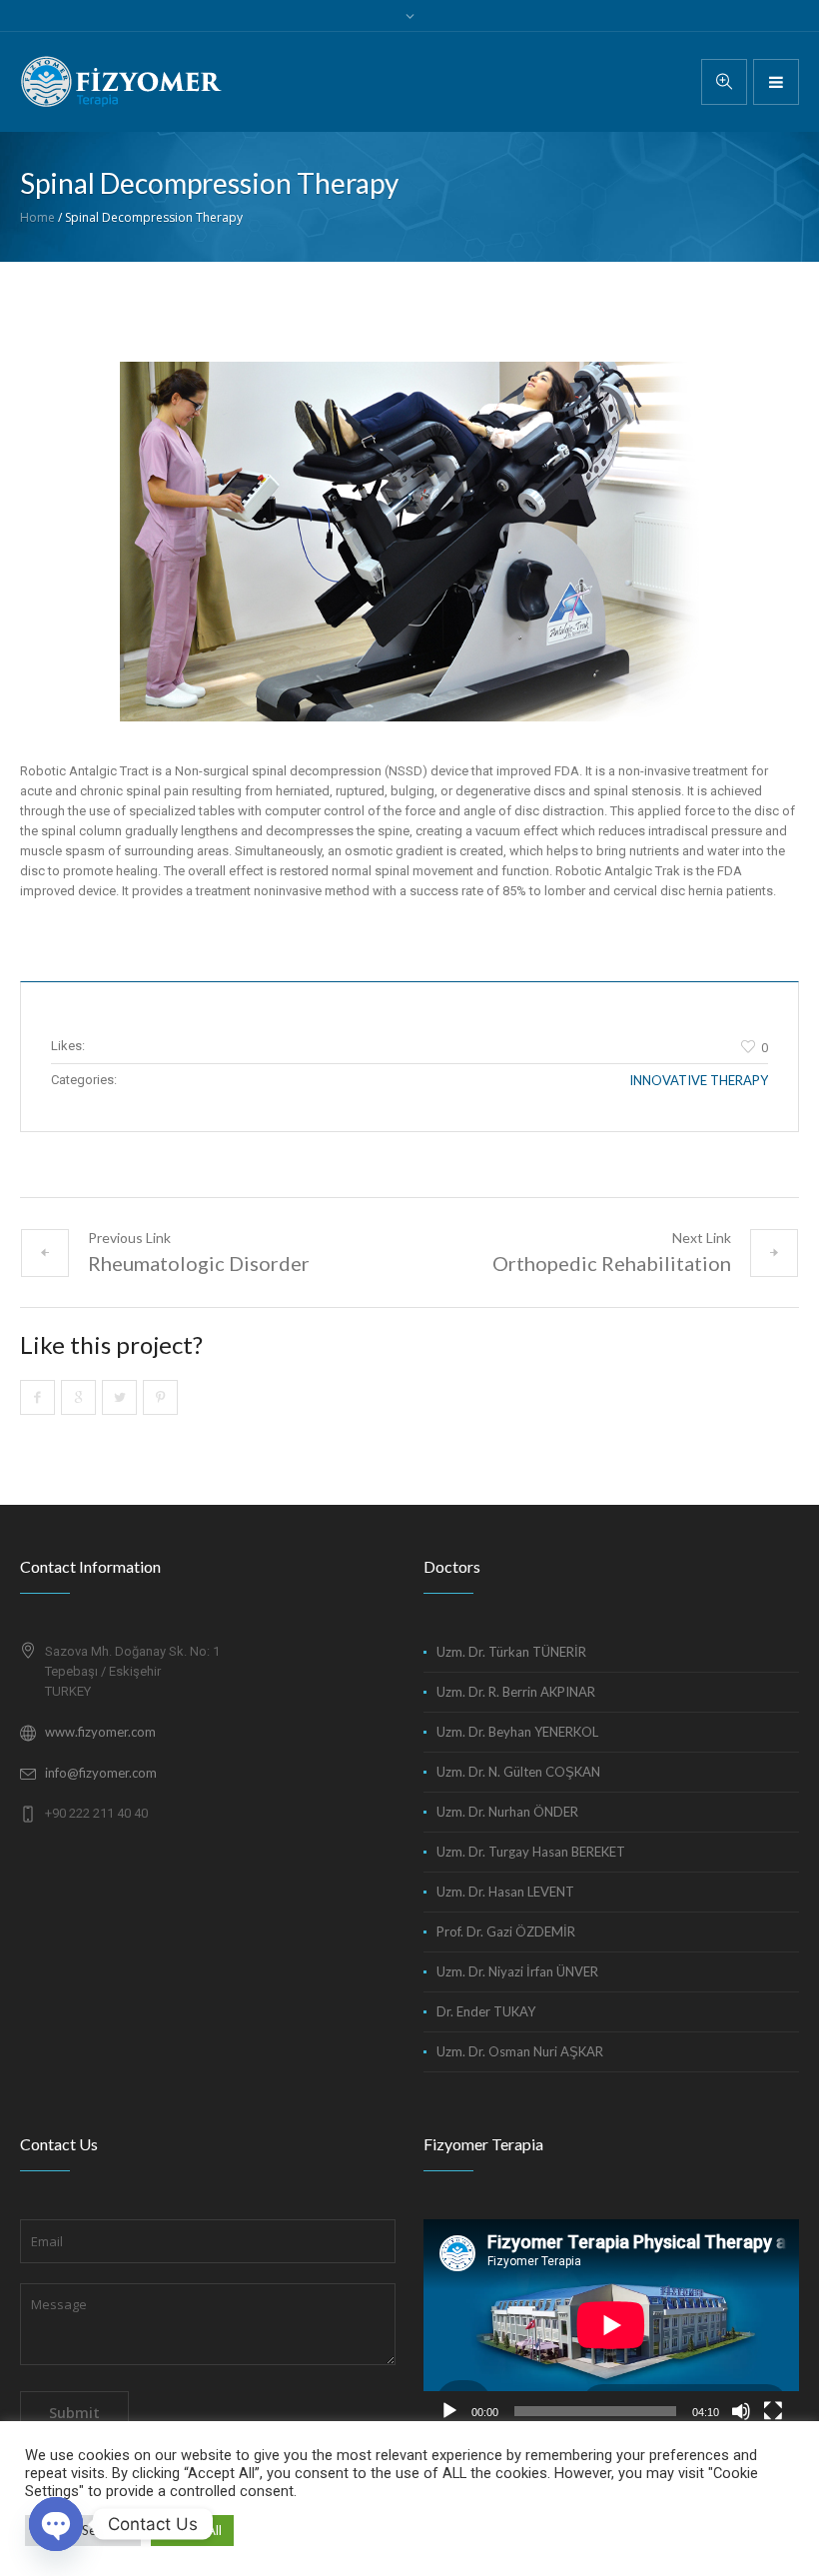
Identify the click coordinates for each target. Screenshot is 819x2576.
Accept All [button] (192, 2530)
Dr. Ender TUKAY (486, 2011)
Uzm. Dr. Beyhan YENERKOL (517, 1732)
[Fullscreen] (773, 2411)
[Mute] (741, 2411)
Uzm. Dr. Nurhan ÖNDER (507, 1812)
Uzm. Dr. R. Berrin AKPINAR (516, 1692)
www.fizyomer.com (100, 1732)
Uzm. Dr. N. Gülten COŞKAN (518, 1772)
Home (37, 217)
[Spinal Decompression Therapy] (409, 542)
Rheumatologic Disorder (199, 1263)
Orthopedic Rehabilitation (612, 1263)
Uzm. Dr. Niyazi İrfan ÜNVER (517, 1971)
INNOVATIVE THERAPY (699, 1080)
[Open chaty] (56, 2524)
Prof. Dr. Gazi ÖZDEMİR (506, 1932)
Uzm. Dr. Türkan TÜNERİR (511, 1652)
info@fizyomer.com (101, 1773)
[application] (611, 2325)
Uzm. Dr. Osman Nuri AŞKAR (520, 2051)
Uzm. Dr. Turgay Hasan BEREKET (531, 1852)
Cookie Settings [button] (83, 2530)
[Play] (449, 2411)
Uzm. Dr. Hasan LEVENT (505, 1892)
